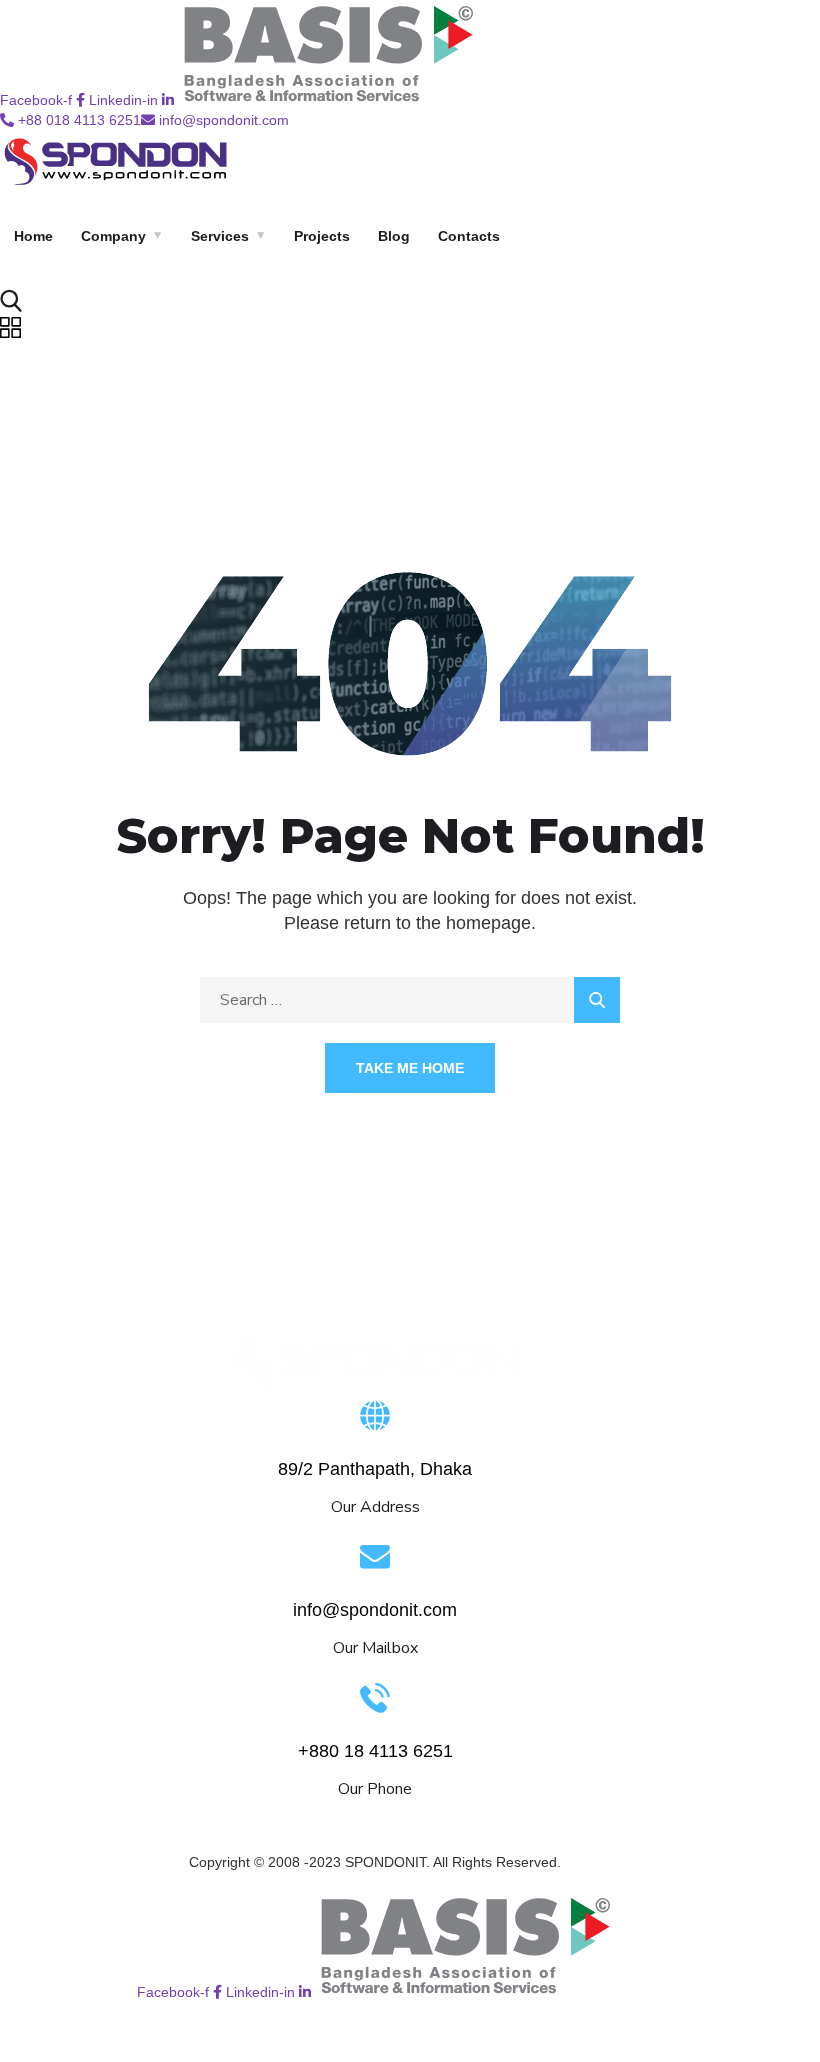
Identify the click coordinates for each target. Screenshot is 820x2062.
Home (33, 236)
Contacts (469, 236)
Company (113, 236)
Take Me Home (410, 1068)
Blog (394, 236)
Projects (322, 236)
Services (220, 236)
